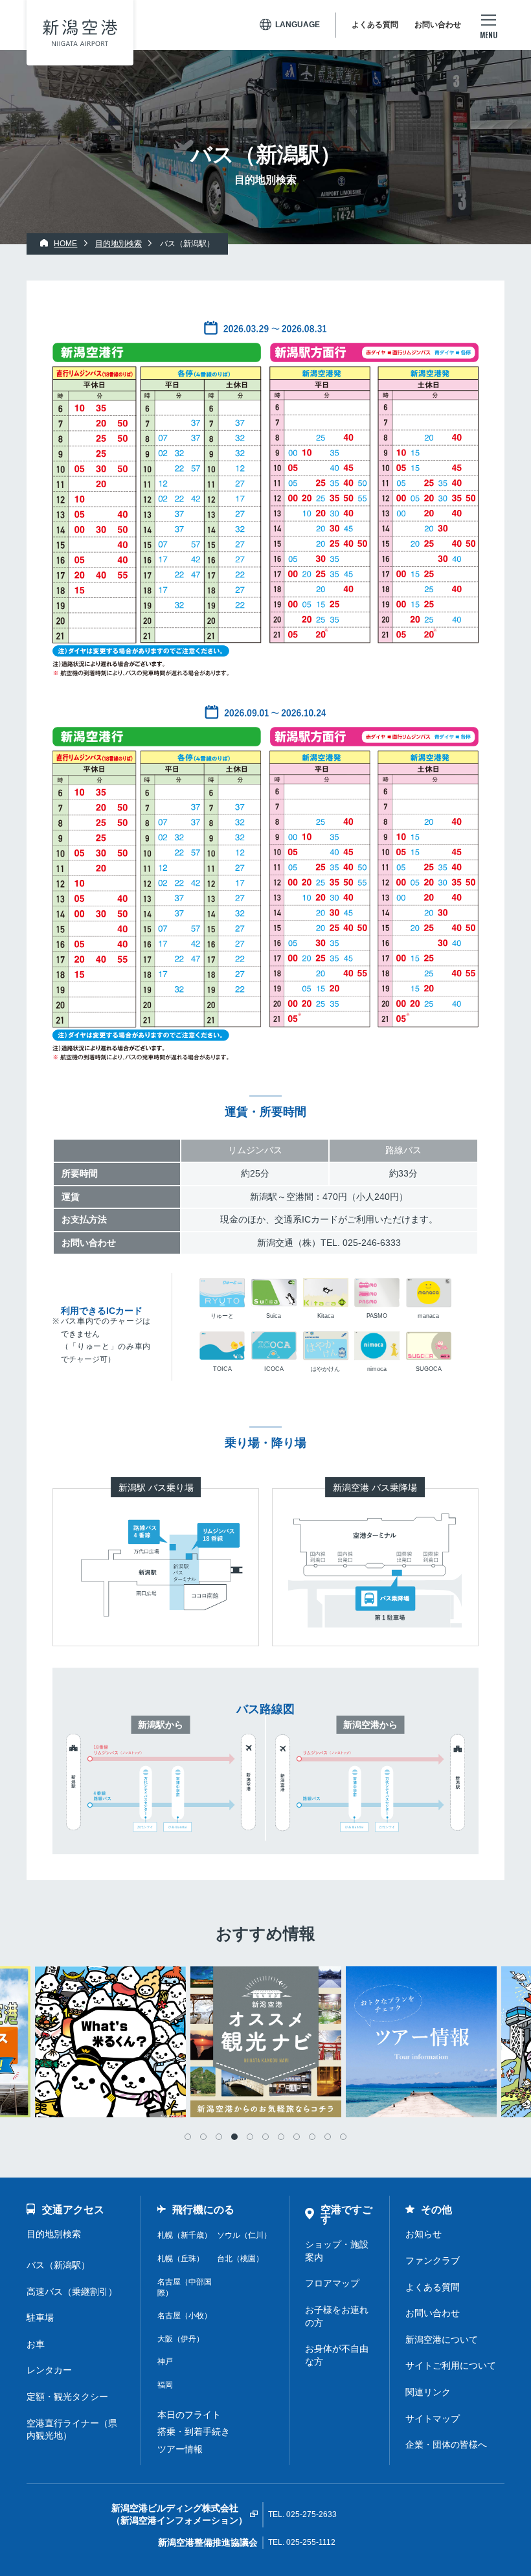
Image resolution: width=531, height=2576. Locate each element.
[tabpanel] (265, 2042)
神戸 (165, 2362)
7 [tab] (281, 2137)
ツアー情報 (180, 2449)
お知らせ (424, 2234)
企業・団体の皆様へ (446, 2444)
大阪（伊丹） (181, 2339)
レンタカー (49, 2370)
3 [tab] (219, 2137)
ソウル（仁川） (244, 2235)
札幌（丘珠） (181, 2259)
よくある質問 (375, 25)
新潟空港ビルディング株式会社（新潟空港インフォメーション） (179, 2514)
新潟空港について (442, 2340)
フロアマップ (332, 2283)
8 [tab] (297, 2137)
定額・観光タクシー (67, 2397)
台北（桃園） (240, 2259)
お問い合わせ (438, 25)
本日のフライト (189, 2415)
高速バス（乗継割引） (72, 2292)
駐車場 (40, 2317)
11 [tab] (343, 2137)
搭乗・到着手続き (194, 2432)
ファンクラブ (433, 2260)
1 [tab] (188, 2137)
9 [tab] (312, 2137)
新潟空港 (80, 33)
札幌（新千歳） (185, 2235)
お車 (36, 2344)
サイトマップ (433, 2419)
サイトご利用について (451, 2365)
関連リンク (428, 2392)
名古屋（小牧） (185, 2316)
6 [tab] (265, 2137)
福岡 (165, 2385)
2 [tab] (203, 2137)
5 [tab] (250, 2137)
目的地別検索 (54, 2234)
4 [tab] (234, 2137)
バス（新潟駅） (58, 2265)
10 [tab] (328, 2137)
